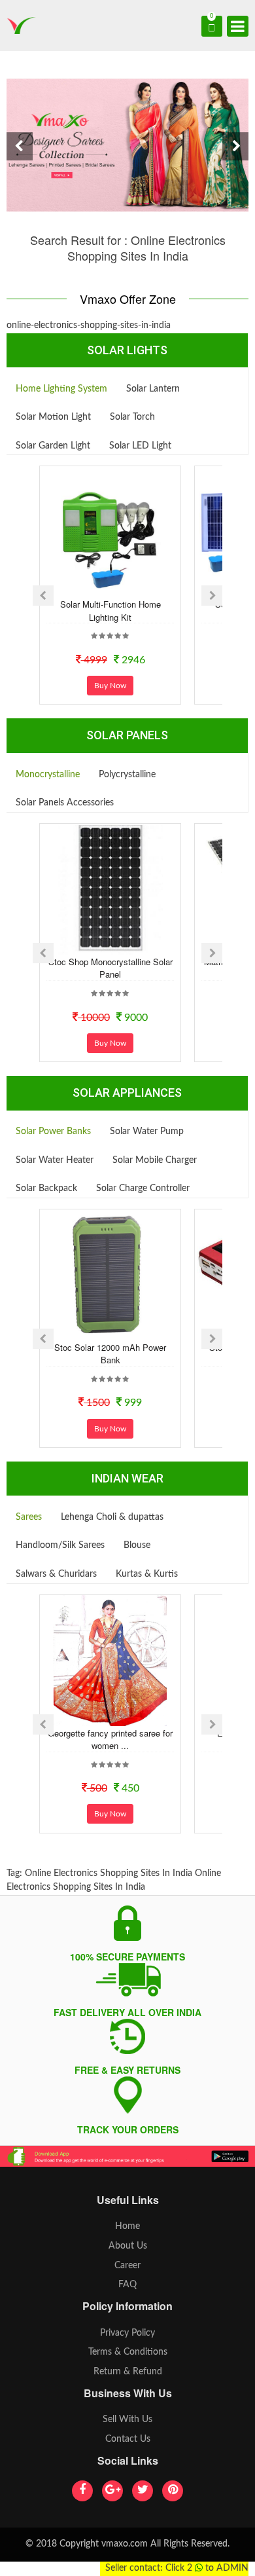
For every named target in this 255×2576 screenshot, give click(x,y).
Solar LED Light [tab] (140, 446)
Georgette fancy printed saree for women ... (110, 1739)
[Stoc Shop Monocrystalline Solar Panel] (110, 889)
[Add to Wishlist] (93, 587)
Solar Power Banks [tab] (53, 1132)
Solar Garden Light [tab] (53, 446)
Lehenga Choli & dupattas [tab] (112, 1517)
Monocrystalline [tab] (48, 775)
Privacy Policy (127, 2333)
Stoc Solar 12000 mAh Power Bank (110, 1354)
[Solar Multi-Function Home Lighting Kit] (110, 532)
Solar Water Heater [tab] (55, 1160)
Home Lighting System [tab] (61, 389)
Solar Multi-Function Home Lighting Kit (110, 611)
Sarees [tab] (29, 1517)
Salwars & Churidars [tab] (56, 1574)
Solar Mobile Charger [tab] (155, 1160)
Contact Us (128, 2439)
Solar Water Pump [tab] (147, 1132)
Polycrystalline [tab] (127, 775)
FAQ (127, 2285)
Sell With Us (127, 2420)
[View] (128, 587)
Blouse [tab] (137, 1545)
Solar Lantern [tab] (153, 389)
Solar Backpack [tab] (46, 1188)
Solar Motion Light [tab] (53, 417)
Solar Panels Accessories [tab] (65, 803)
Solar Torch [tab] (132, 417)
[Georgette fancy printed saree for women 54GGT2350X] (110, 1661)
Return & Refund (128, 2372)
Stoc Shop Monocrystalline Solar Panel (110, 968)
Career (127, 2266)
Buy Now (110, 686)
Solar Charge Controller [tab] (143, 1188)
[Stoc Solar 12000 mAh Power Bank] (110, 1275)
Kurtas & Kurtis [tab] (147, 1574)
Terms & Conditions (128, 2352)
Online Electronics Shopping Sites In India (109, 1873)
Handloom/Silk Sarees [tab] (60, 1545)
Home (127, 2226)
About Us (128, 2246)
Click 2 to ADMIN (207, 2568)
